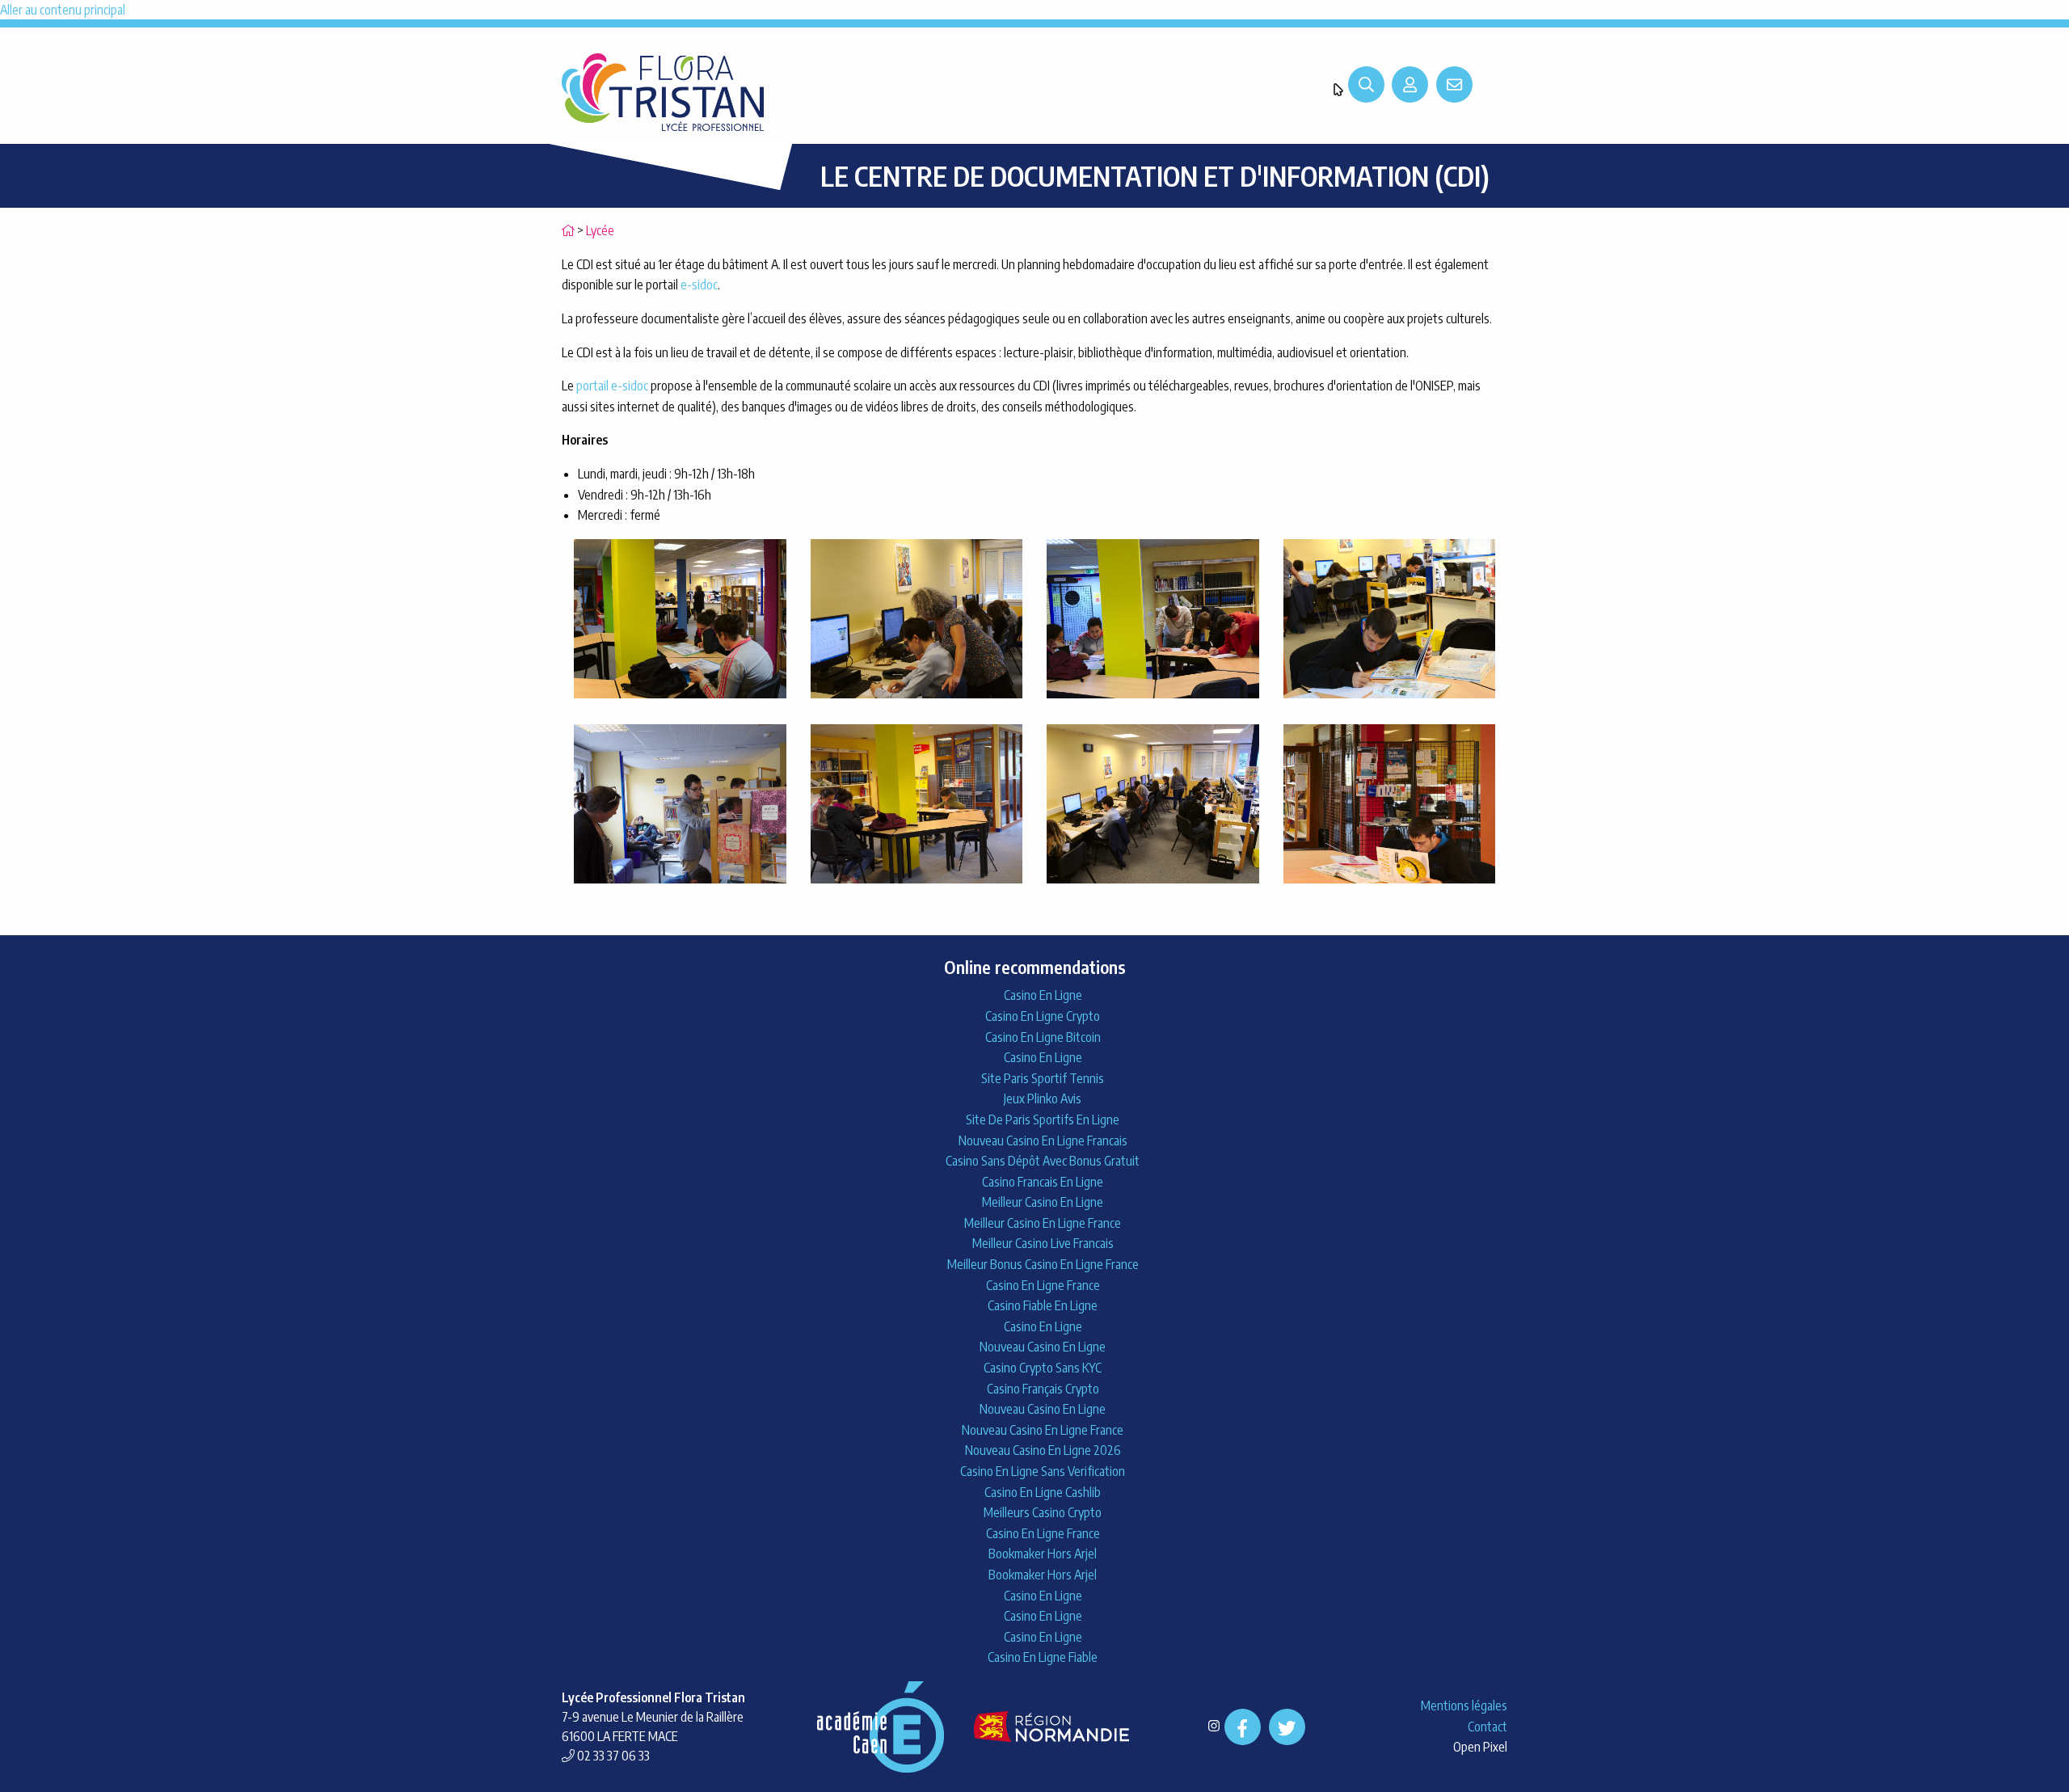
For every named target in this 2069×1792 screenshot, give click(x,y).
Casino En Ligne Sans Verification (1043, 1471)
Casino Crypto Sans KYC (1043, 1368)
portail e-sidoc (612, 386)
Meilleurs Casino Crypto (1043, 1512)
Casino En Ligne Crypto (1043, 1016)
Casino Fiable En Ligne (1043, 1305)
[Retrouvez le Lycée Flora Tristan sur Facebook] (1243, 1727)
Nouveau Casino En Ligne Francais (1043, 1141)
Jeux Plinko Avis (1043, 1098)
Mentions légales (1464, 1706)
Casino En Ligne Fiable (1043, 1657)
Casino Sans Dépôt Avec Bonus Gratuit (1043, 1161)
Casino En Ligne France (1043, 1285)
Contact (1487, 1727)
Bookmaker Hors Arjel (1043, 1554)
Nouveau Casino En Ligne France (1043, 1430)
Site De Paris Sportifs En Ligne (1043, 1119)
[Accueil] (568, 230)
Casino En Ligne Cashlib (1043, 1492)
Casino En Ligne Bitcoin (1043, 1037)
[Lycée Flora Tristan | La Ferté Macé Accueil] (663, 91)
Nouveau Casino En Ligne (1043, 1347)
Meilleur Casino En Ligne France (1043, 1223)
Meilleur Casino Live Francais (1043, 1243)
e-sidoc (699, 285)
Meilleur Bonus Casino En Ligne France (1043, 1264)
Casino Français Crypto (1043, 1389)
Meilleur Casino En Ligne (1043, 1202)
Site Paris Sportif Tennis (1043, 1078)
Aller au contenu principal (63, 10)
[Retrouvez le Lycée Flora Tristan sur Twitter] (1287, 1727)
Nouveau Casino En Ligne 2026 (1043, 1450)
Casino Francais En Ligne (1043, 1182)
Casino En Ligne (1043, 995)
